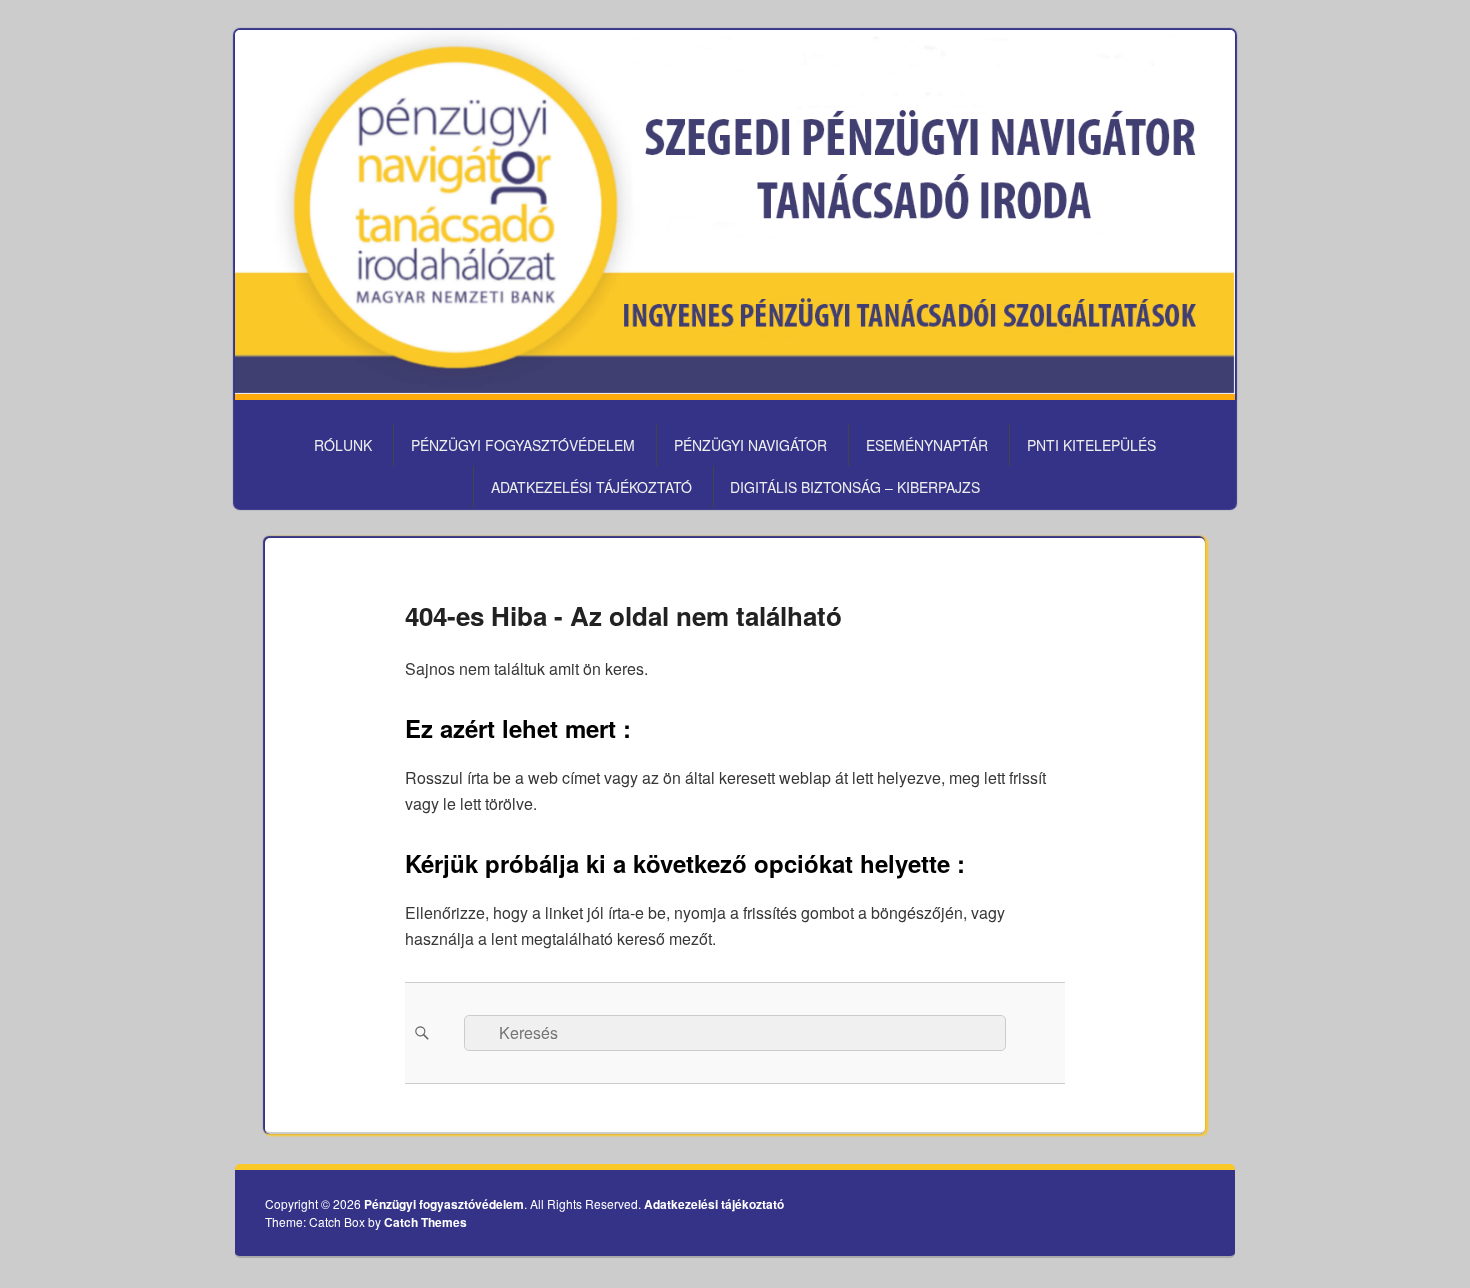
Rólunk (343, 445)
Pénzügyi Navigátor (750, 445)
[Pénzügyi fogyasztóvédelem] (735, 387)
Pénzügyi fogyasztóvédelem (523, 445)
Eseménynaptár (927, 445)
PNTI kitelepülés (1091, 445)
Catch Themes (425, 1222)
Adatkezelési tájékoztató (591, 487)
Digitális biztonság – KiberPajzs (855, 487)
